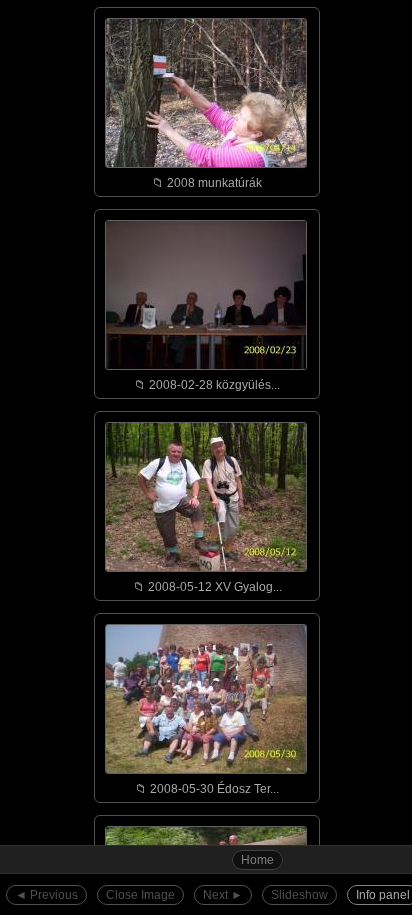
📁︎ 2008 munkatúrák (207, 183)
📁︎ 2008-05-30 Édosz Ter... (207, 789)
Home (257, 860)
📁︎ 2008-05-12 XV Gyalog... (207, 587)
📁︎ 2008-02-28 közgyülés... (207, 385)
